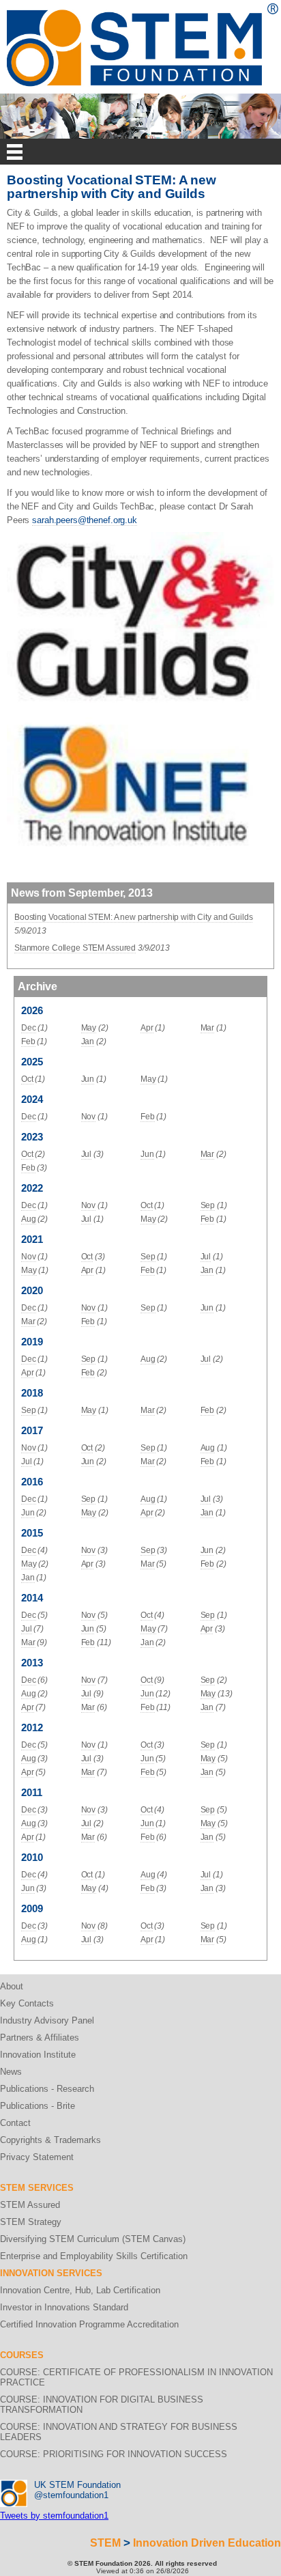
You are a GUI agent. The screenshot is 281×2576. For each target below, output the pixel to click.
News (11, 2072)
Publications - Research (47, 2089)
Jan (88, 1041)
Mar (208, 1028)
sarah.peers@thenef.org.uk (85, 520)
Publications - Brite (38, 2106)
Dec (29, 1028)
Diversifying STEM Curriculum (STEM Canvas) (93, 2239)
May (89, 1028)
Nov (89, 1117)
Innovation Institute (38, 2055)
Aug (29, 1219)
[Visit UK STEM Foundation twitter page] (14, 2485)
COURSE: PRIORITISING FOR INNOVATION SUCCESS (114, 2454)
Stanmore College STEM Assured (75, 948)
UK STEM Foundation (77, 2485)
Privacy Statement (37, 2157)
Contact (15, 2123)
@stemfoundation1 (71, 2495)
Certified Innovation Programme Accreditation (89, 2324)
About (12, 1986)
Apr (147, 1028)
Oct (27, 1079)
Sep (208, 1205)
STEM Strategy (31, 2222)
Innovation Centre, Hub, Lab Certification (80, 2290)
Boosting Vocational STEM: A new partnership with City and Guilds (133, 917)
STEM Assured (30, 2205)
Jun (88, 1079)
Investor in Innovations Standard (64, 2307)
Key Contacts (27, 2003)
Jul (87, 1154)
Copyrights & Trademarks (50, 2140)
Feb (28, 1041)
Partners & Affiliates (40, 2038)
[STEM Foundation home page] (143, 8)
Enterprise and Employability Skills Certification (94, 2256)
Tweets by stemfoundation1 (54, 2516)
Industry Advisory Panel (47, 2020)
